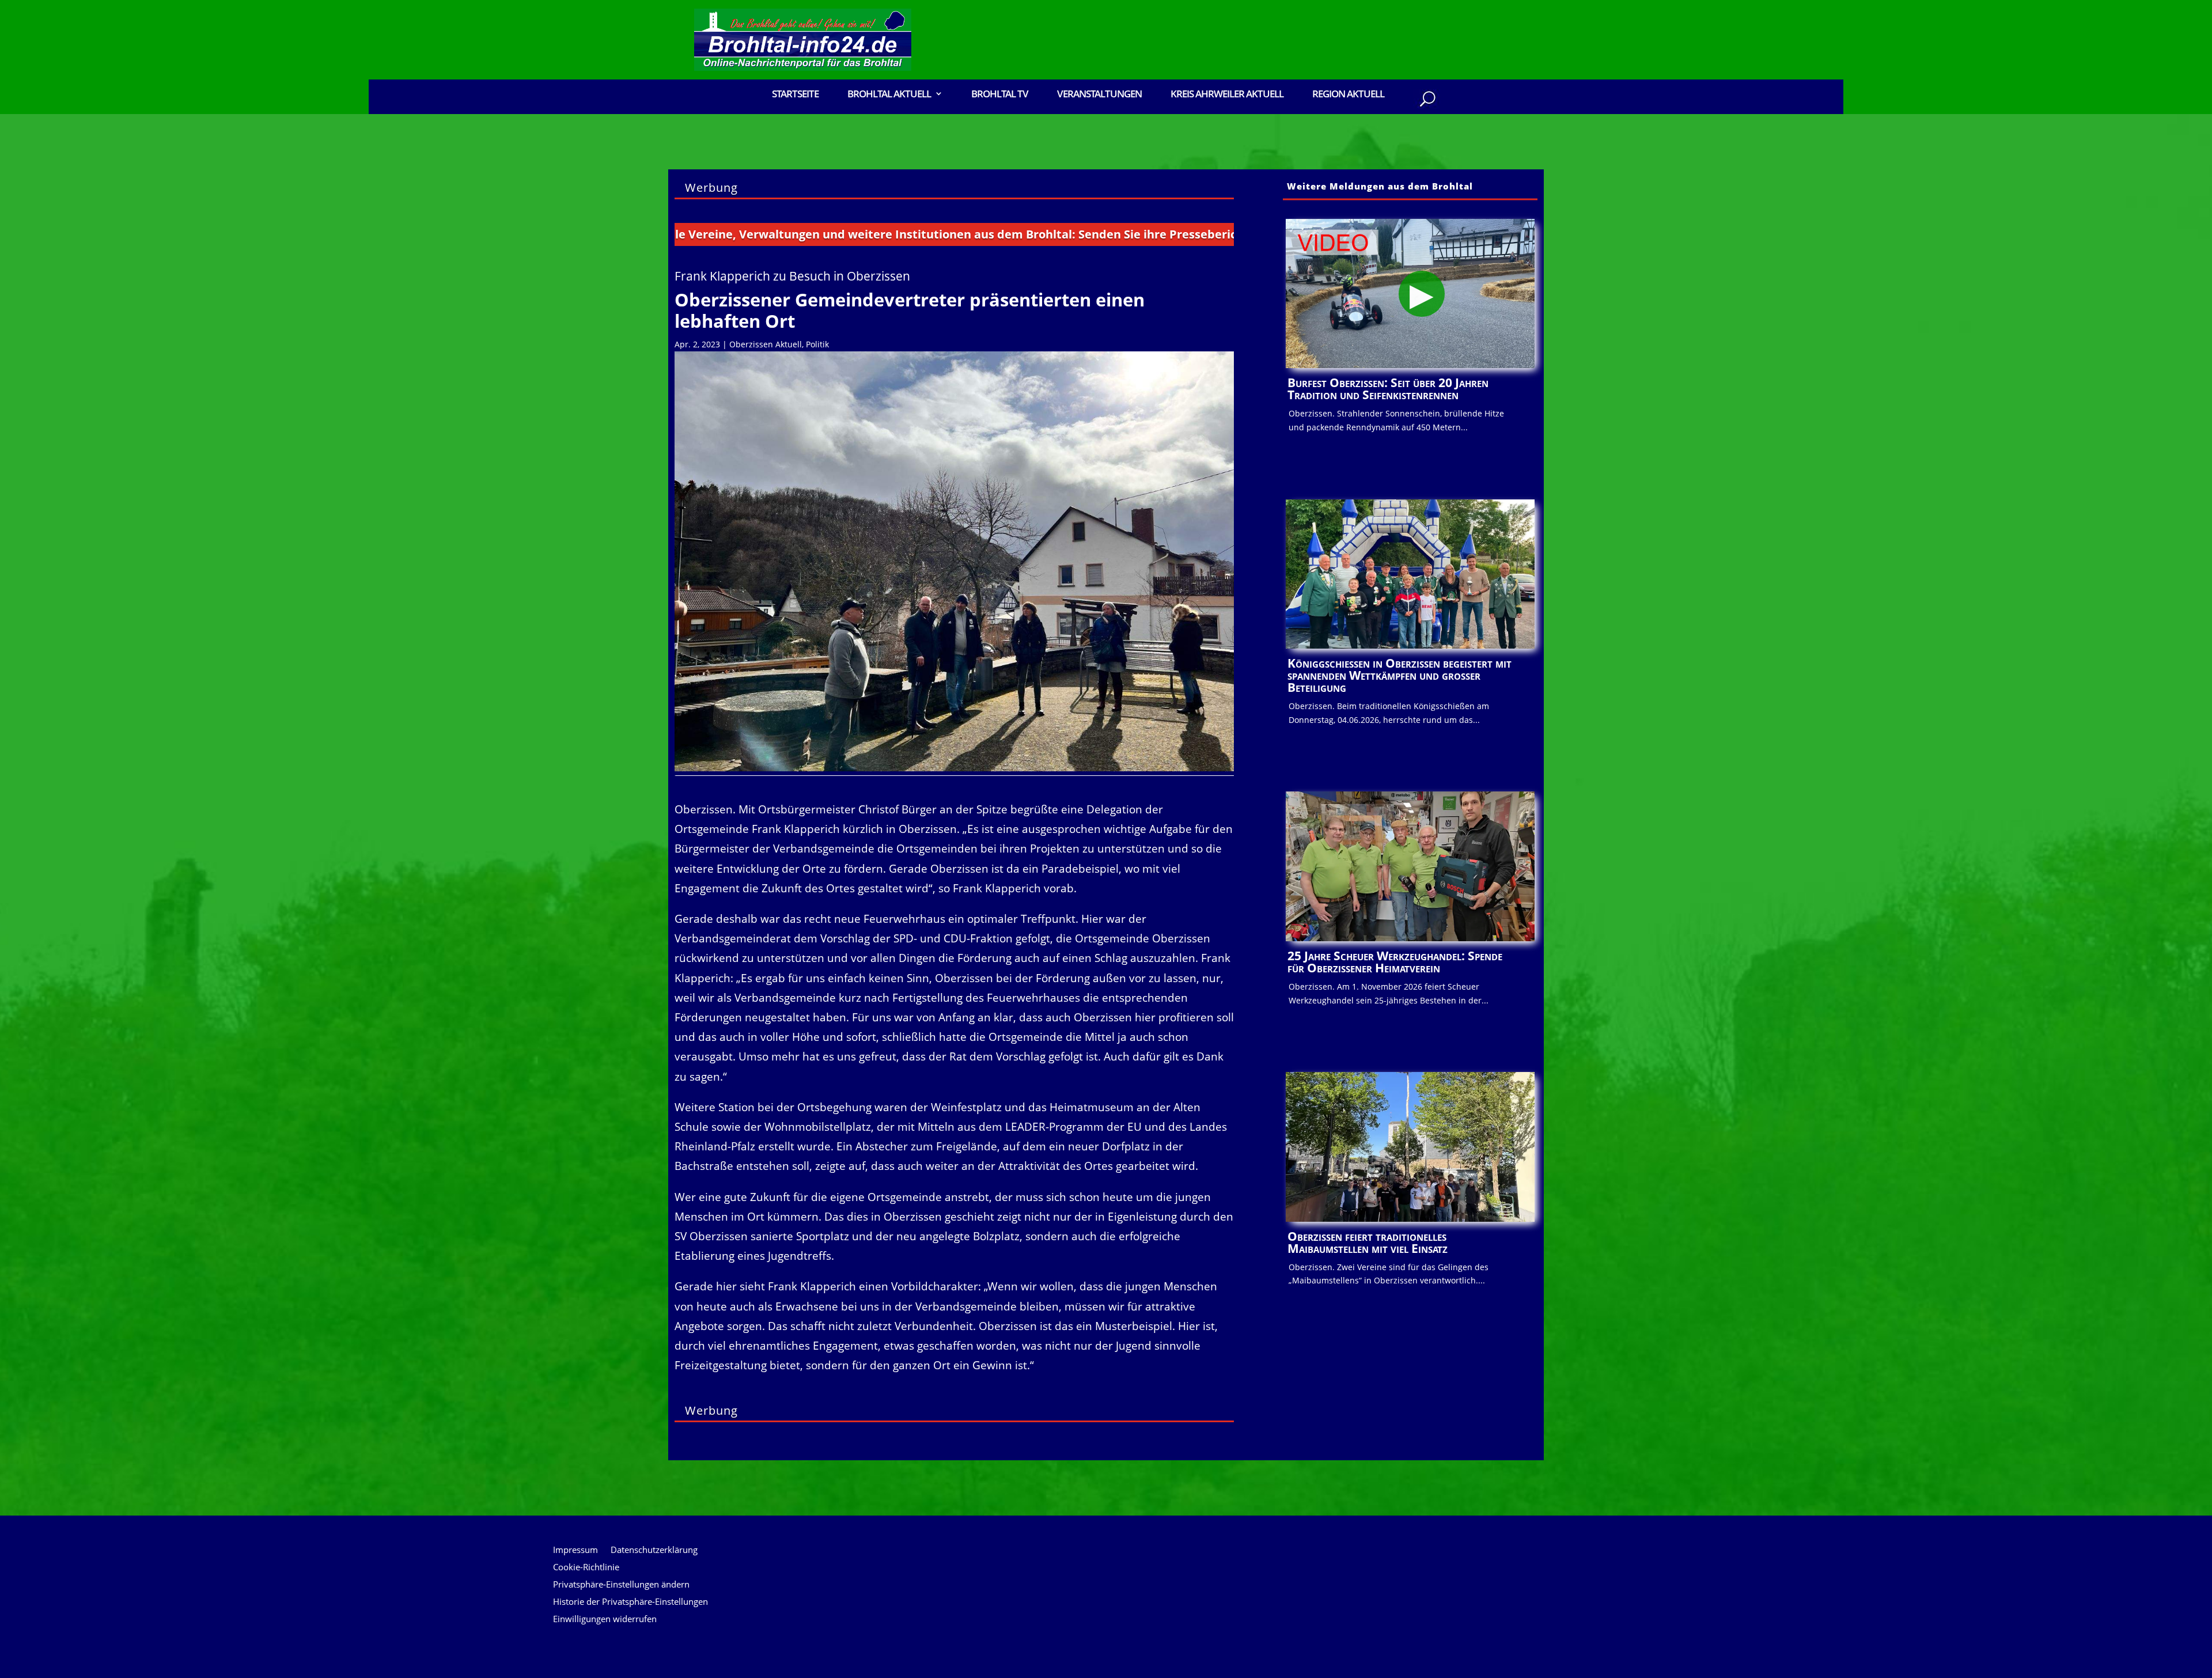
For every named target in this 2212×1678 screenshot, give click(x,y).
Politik (817, 344)
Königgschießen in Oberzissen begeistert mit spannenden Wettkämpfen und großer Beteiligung (1399, 675)
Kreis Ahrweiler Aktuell (1227, 95)
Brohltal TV (1000, 95)
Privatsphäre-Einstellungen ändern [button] (621, 1585)
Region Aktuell (1348, 95)
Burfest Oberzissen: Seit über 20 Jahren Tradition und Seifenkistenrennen (1388, 389)
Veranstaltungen (1099, 95)
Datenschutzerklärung (654, 1550)
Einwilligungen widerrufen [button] (605, 1620)
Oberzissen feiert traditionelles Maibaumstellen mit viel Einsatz (1368, 1242)
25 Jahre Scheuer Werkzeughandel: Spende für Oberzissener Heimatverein (1395, 962)
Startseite (795, 95)
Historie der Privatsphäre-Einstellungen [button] (630, 1602)
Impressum (575, 1550)
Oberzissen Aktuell (766, 344)
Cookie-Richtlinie (586, 1568)
